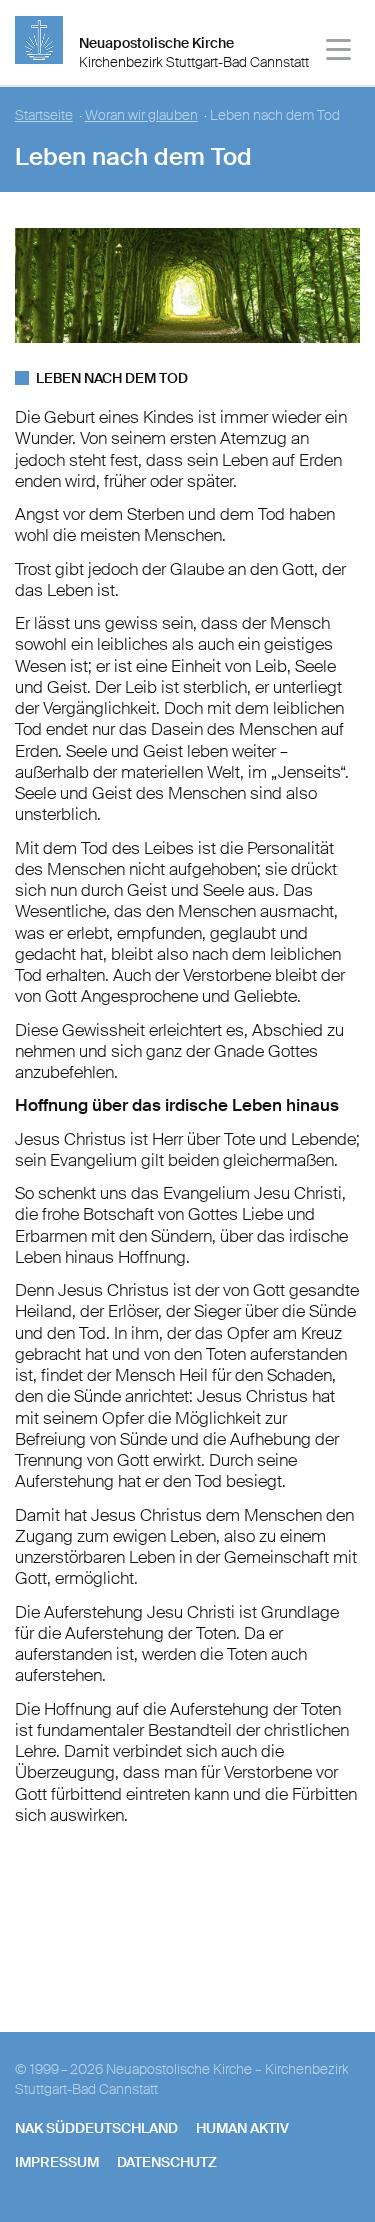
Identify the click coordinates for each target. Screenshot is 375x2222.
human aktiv (242, 2128)
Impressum (57, 2162)
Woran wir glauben (141, 115)
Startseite (44, 115)
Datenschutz (167, 2162)
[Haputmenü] (339, 52)
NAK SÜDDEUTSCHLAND (96, 2128)
